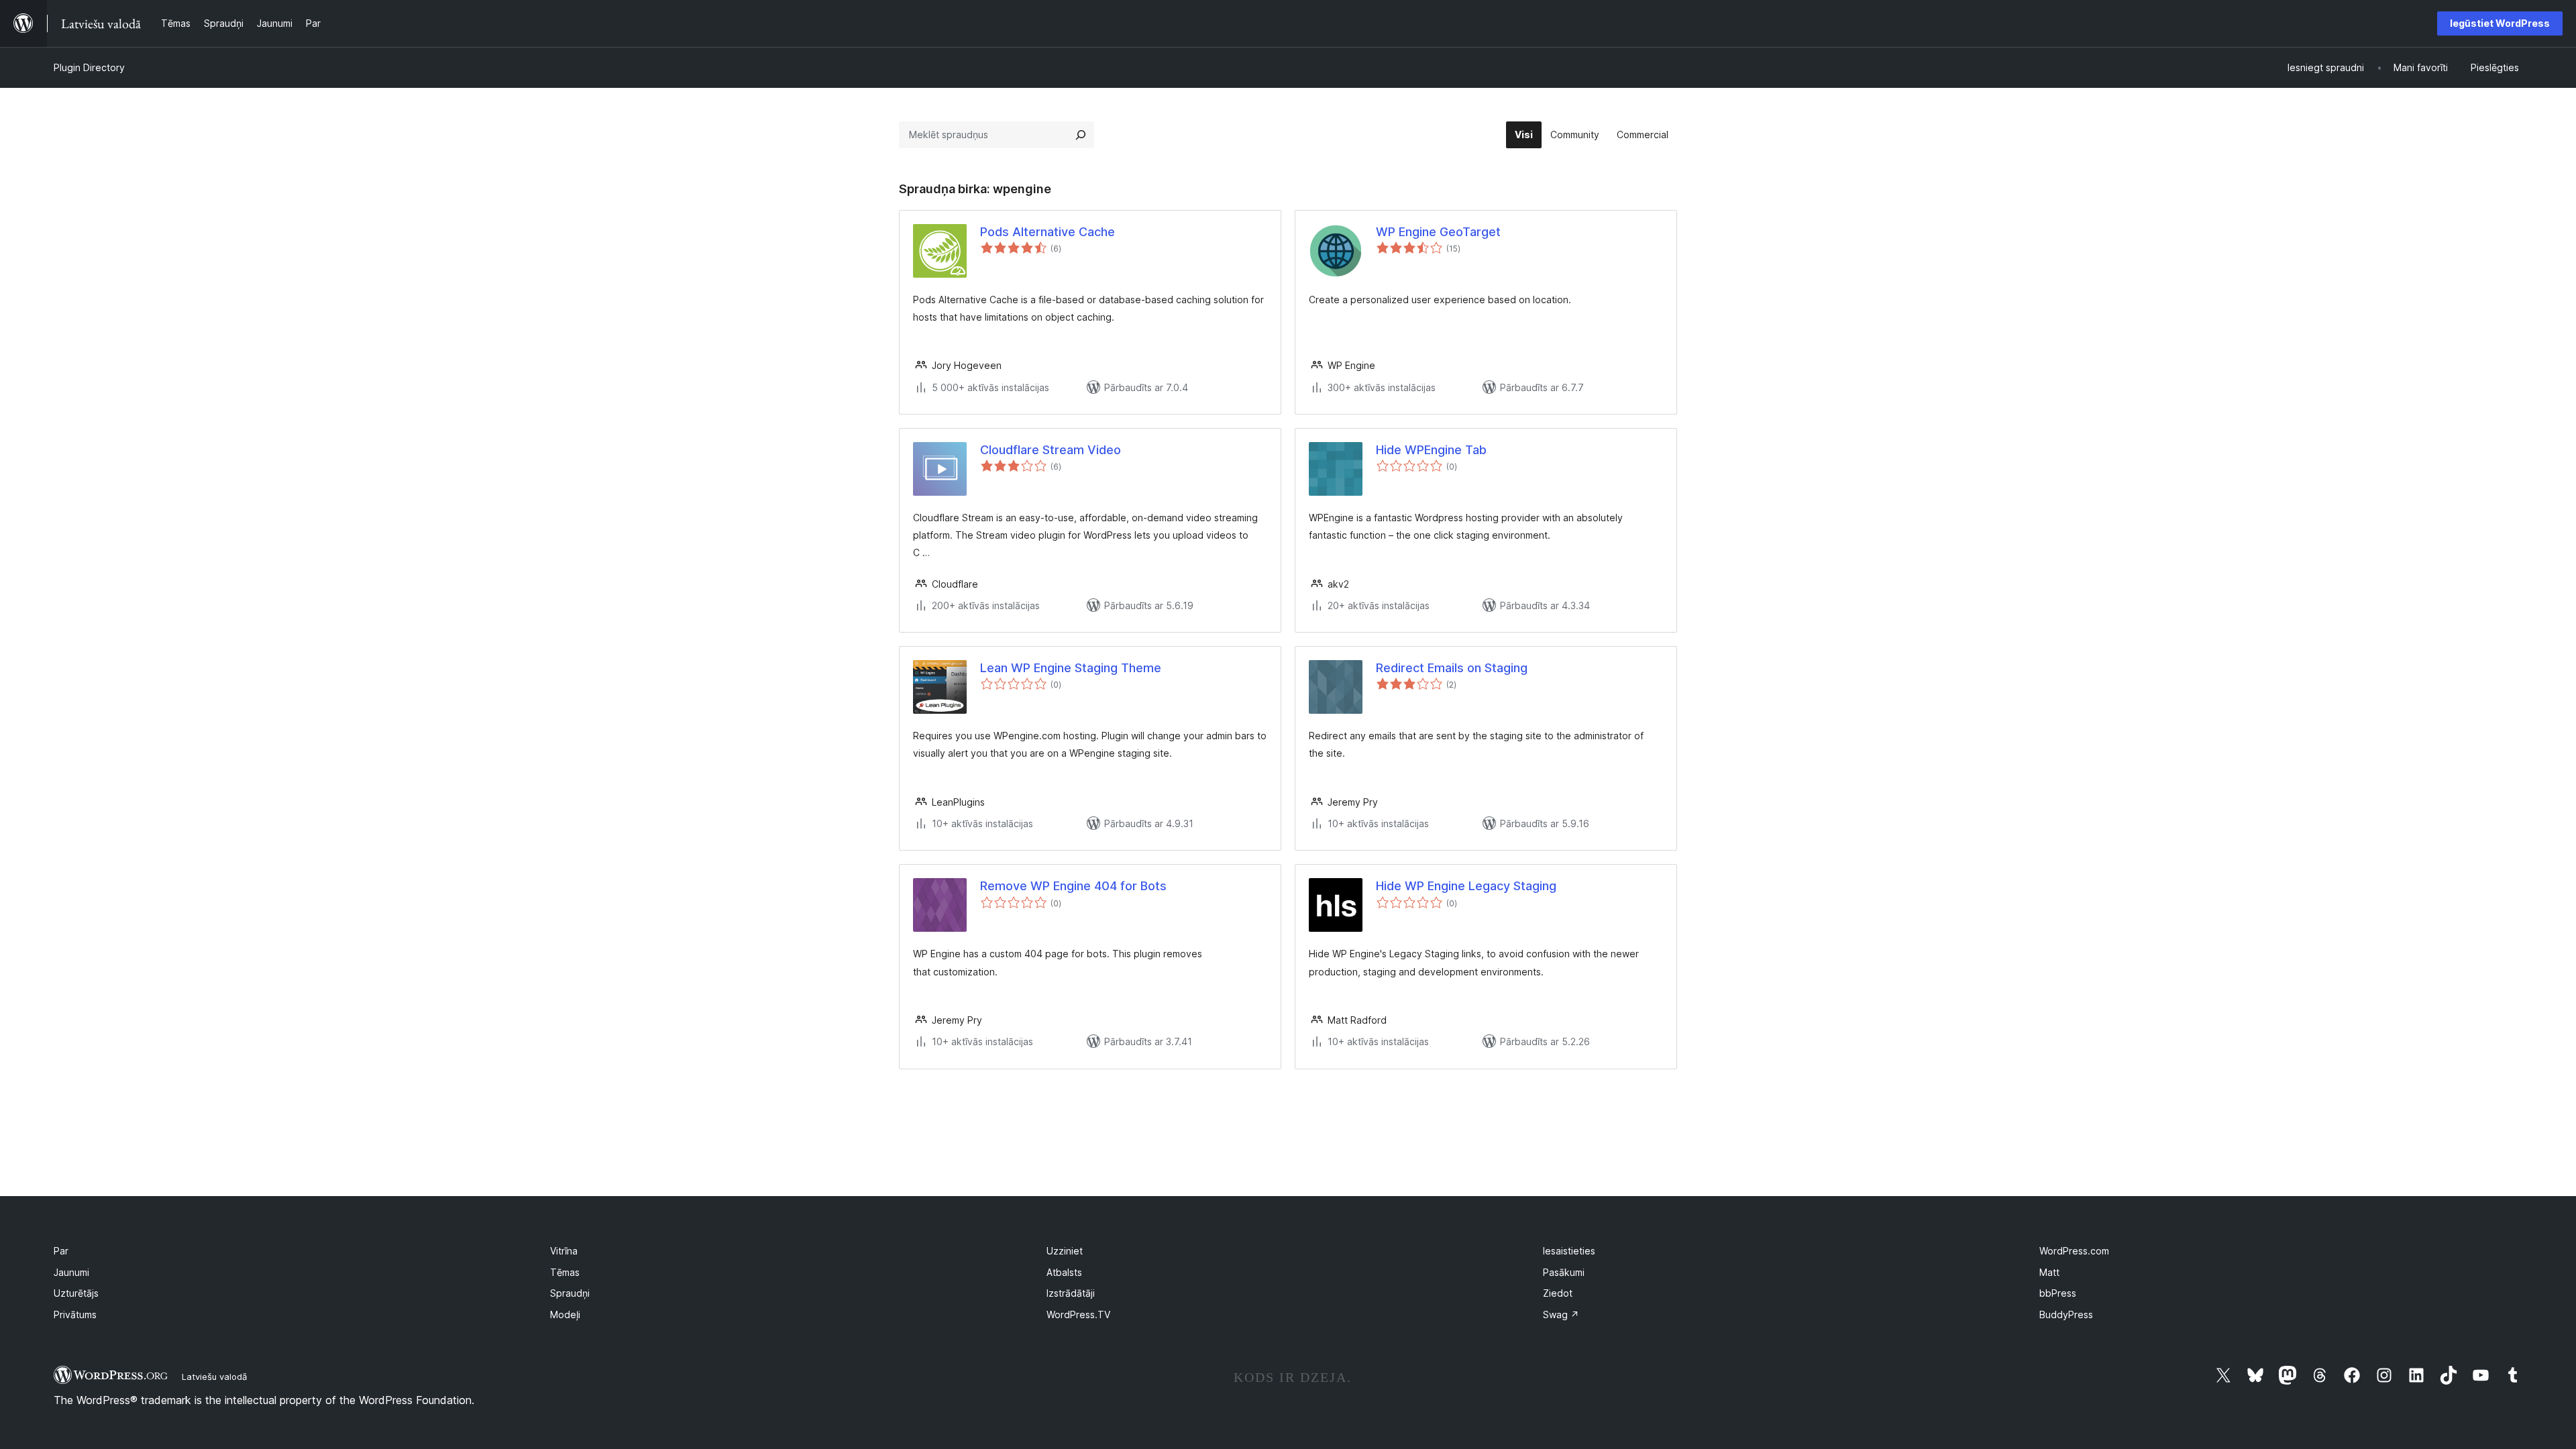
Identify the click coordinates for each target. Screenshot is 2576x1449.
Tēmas (565, 1272)
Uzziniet (1065, 1251)
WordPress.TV (1078, 1314)
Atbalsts (1064, 1272)
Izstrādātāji (1071, 1293)
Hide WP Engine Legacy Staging (1466, 886)
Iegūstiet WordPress (2500, 23)
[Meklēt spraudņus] (1081, 135)
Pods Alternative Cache (1048, 232)
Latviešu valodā (214, 1377)
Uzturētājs (76, 1293)
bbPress (2058, 1293)
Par (61, 1251)
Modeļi (565, 1314)
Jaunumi (71, 1272)
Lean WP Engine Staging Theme (1071, 668)
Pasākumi (1564, 1272)
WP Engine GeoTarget (1438, 232)
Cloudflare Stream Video (1051, 450)
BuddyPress (2066, 1314)
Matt (2049, 1272)
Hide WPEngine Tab (1431, 450)
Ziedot (1558, 1293)
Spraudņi (570, 1293)
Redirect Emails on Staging (1452, 668)
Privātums (75, 1314)
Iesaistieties (1569, 1251)
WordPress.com (2074, 1251)
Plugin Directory (89, 67)
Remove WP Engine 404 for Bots (1073, 886)
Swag (1561, 1314)
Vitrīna (564, 1251)
